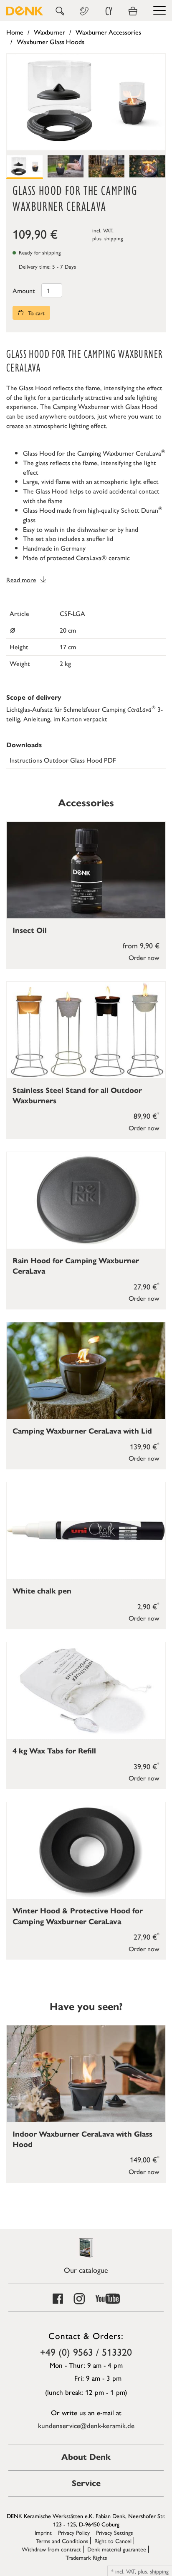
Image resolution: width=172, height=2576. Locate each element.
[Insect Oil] (86, 870)
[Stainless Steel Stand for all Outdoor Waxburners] (86, 1030)
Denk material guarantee (117, 2549)
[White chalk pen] (86, 1531)
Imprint (43, 2532)
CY (109, 11)
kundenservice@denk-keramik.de (86, 2425)
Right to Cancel (113, 2541)
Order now (144, 957)
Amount (24, 291)
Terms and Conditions (62, 2541)
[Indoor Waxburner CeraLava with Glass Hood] (86, 2074)
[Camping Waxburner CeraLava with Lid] (86, 1371)
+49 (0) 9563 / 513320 (86, 2352)
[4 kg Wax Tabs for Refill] (86, 1691)
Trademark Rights (86, 2557)
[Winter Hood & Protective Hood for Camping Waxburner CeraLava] (86, 1850)
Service (86, 2483)
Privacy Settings (114, 2532)
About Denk (86, 2457)
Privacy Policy (74, 2532)
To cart (35, 313)
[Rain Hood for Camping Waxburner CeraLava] (86, 1200)
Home (15, 32)
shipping (114, 238)
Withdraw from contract (51, 2549)
